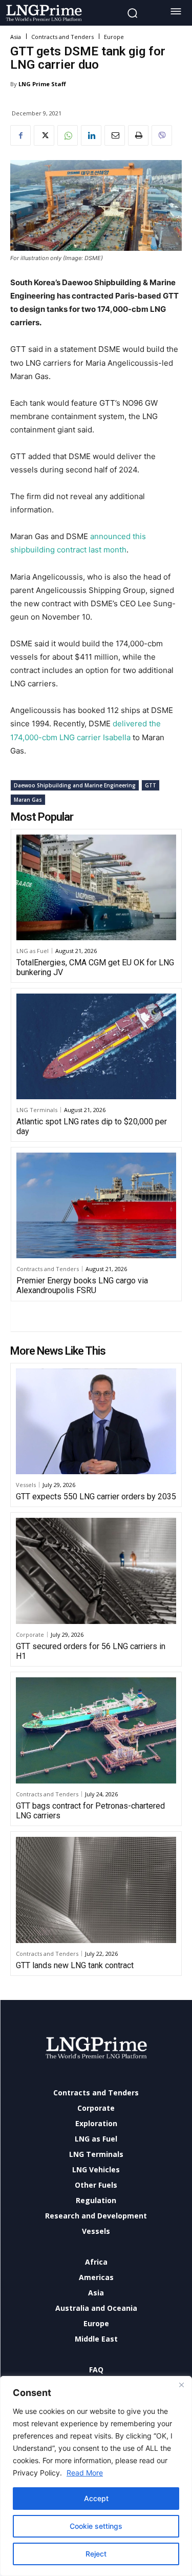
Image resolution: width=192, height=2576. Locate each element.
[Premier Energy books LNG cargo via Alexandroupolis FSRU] (96, 1205)
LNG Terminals (37, 1110)
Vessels (26, 1485)
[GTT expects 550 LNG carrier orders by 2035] (96, 1422)
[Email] (115, 135)
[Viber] (162, 135)
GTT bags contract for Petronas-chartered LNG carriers (90, 1811)
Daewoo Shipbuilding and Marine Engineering (75, 785)
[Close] (181, 2385)
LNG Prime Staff (42, 84)
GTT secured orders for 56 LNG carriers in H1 (91, 1651)
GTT (151, 785)
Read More (85, 2473)
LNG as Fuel (33, 951)
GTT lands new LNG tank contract (75, 1965)
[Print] (138, 135)
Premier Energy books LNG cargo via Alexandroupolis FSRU (82, 1285)
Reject (96, 2554)
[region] (96, 2476)
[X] (44, 135)
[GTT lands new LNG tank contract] (96, 1890)
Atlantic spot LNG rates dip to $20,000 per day (92, 1126)
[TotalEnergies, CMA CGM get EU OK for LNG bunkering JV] (96, 887)
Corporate (30, 1634)
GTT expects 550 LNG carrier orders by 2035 (96, 1497)
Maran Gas (28, 800)
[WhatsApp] (68, 135)
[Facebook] (20, 135)
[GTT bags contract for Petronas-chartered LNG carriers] (96, 1730)
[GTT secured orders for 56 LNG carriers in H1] (96, 1571)
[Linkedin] (91, 135)
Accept (96, 2498)
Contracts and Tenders (62, 37)
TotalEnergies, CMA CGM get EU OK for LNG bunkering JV (95, 967)
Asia (16, 37)
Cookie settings (96, 2526)
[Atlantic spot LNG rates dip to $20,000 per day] (96, 1046)
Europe (114, 37)
